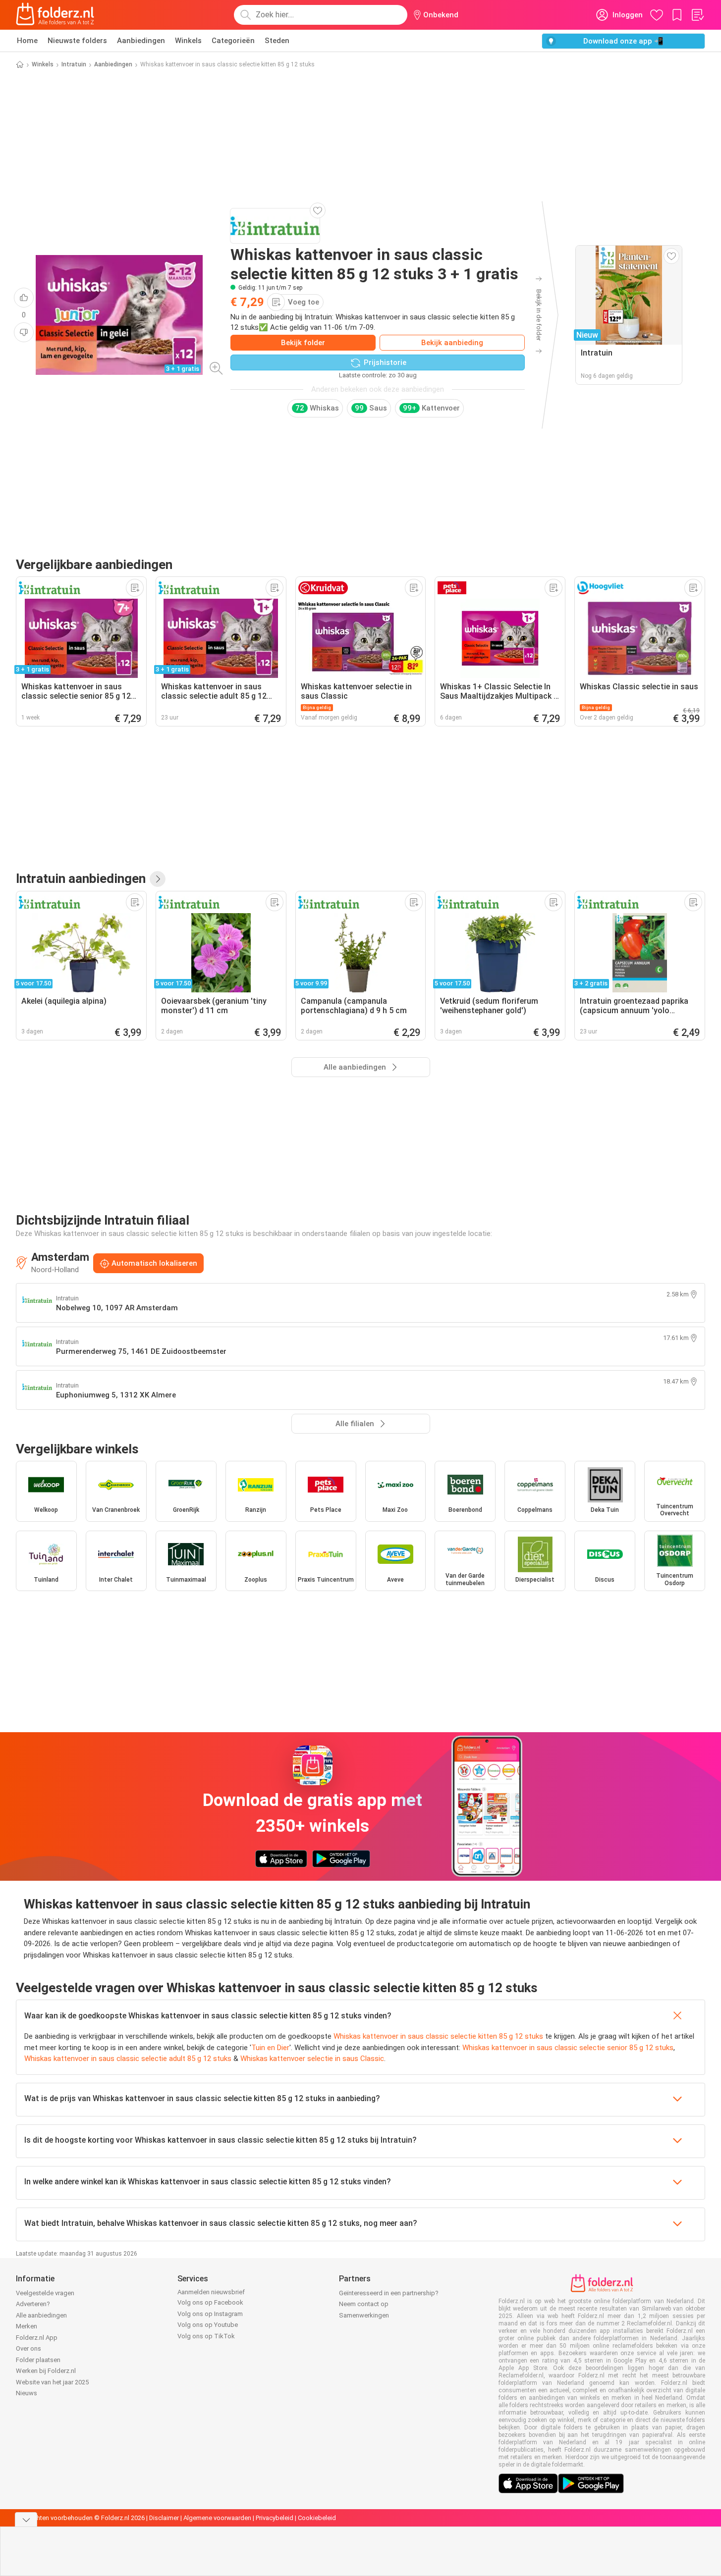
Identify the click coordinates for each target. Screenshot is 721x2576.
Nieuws (27, 2393)
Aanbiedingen (141, 41)
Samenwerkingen (364, 2315)
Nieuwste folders (77, 41)
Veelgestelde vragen (45, 2293)
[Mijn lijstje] (697, 15)
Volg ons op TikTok (206, 2336)
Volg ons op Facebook (210, 2302)
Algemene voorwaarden (217, 2518)
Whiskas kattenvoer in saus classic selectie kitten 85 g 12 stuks (438, 2036)
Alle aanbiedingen (41, 2315)
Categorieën (233, 41)
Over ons (28, 2348)
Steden (277, 41)
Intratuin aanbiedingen (81, 878)
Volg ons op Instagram (210, 2314)
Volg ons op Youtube (208, 2325)
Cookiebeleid (317, 2518)
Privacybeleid (275, 2518)
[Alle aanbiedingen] (158, 879)
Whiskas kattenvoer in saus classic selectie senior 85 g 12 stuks (568, 2048)
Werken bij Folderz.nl (46, 2371)
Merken (27, 2326)
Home (27, 41)
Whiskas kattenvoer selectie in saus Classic (312, 2059)
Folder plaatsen (38, 2360)
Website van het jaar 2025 (52, 2382)
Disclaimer (164, 2518)
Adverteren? (33, 2304)
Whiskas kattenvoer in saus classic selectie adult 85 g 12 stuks (128, 2059)
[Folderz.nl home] (55, 15)
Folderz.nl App (37, 2338)
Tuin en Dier (270, 2048)
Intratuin (74, 64)
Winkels (188, 41)
